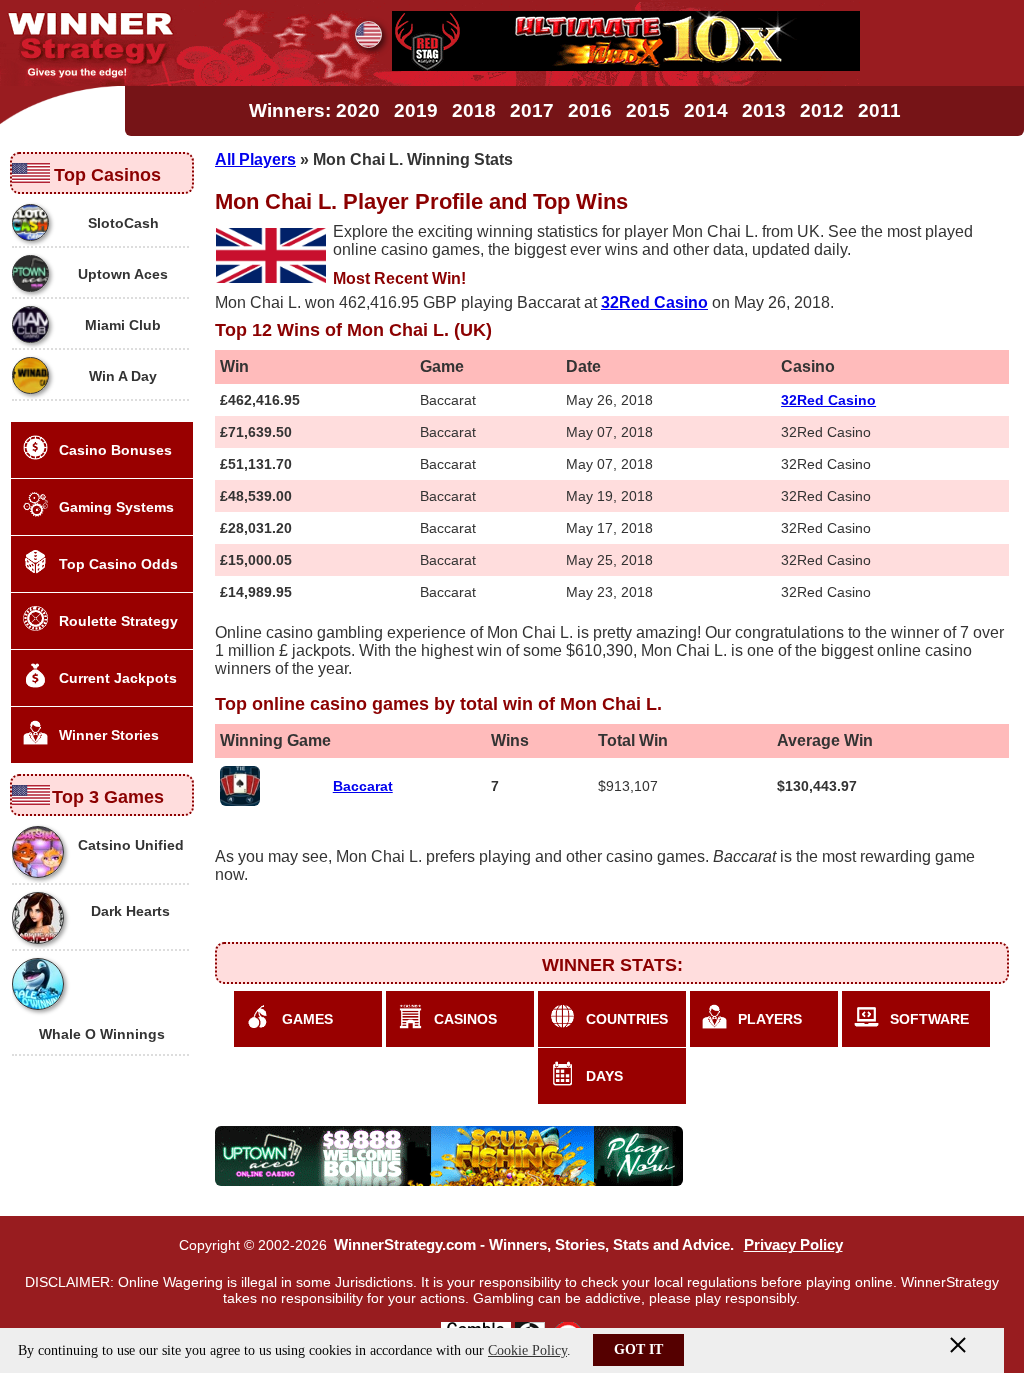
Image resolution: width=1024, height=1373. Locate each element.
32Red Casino (828, 400)
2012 (822, 110)
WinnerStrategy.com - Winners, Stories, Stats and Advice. (534, 1245)
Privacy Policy (793, 1245)
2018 (474, 110)
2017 (532, 110)
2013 (764, 110)
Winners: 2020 (314, 110)
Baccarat (363, 786)
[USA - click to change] (368, 34)
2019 (416, 110)
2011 (879, 110)
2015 (648, 110)
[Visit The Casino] (626, 65)
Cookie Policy (527, 1350)
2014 (706, 110)
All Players (255, 159)
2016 (590, 110)
